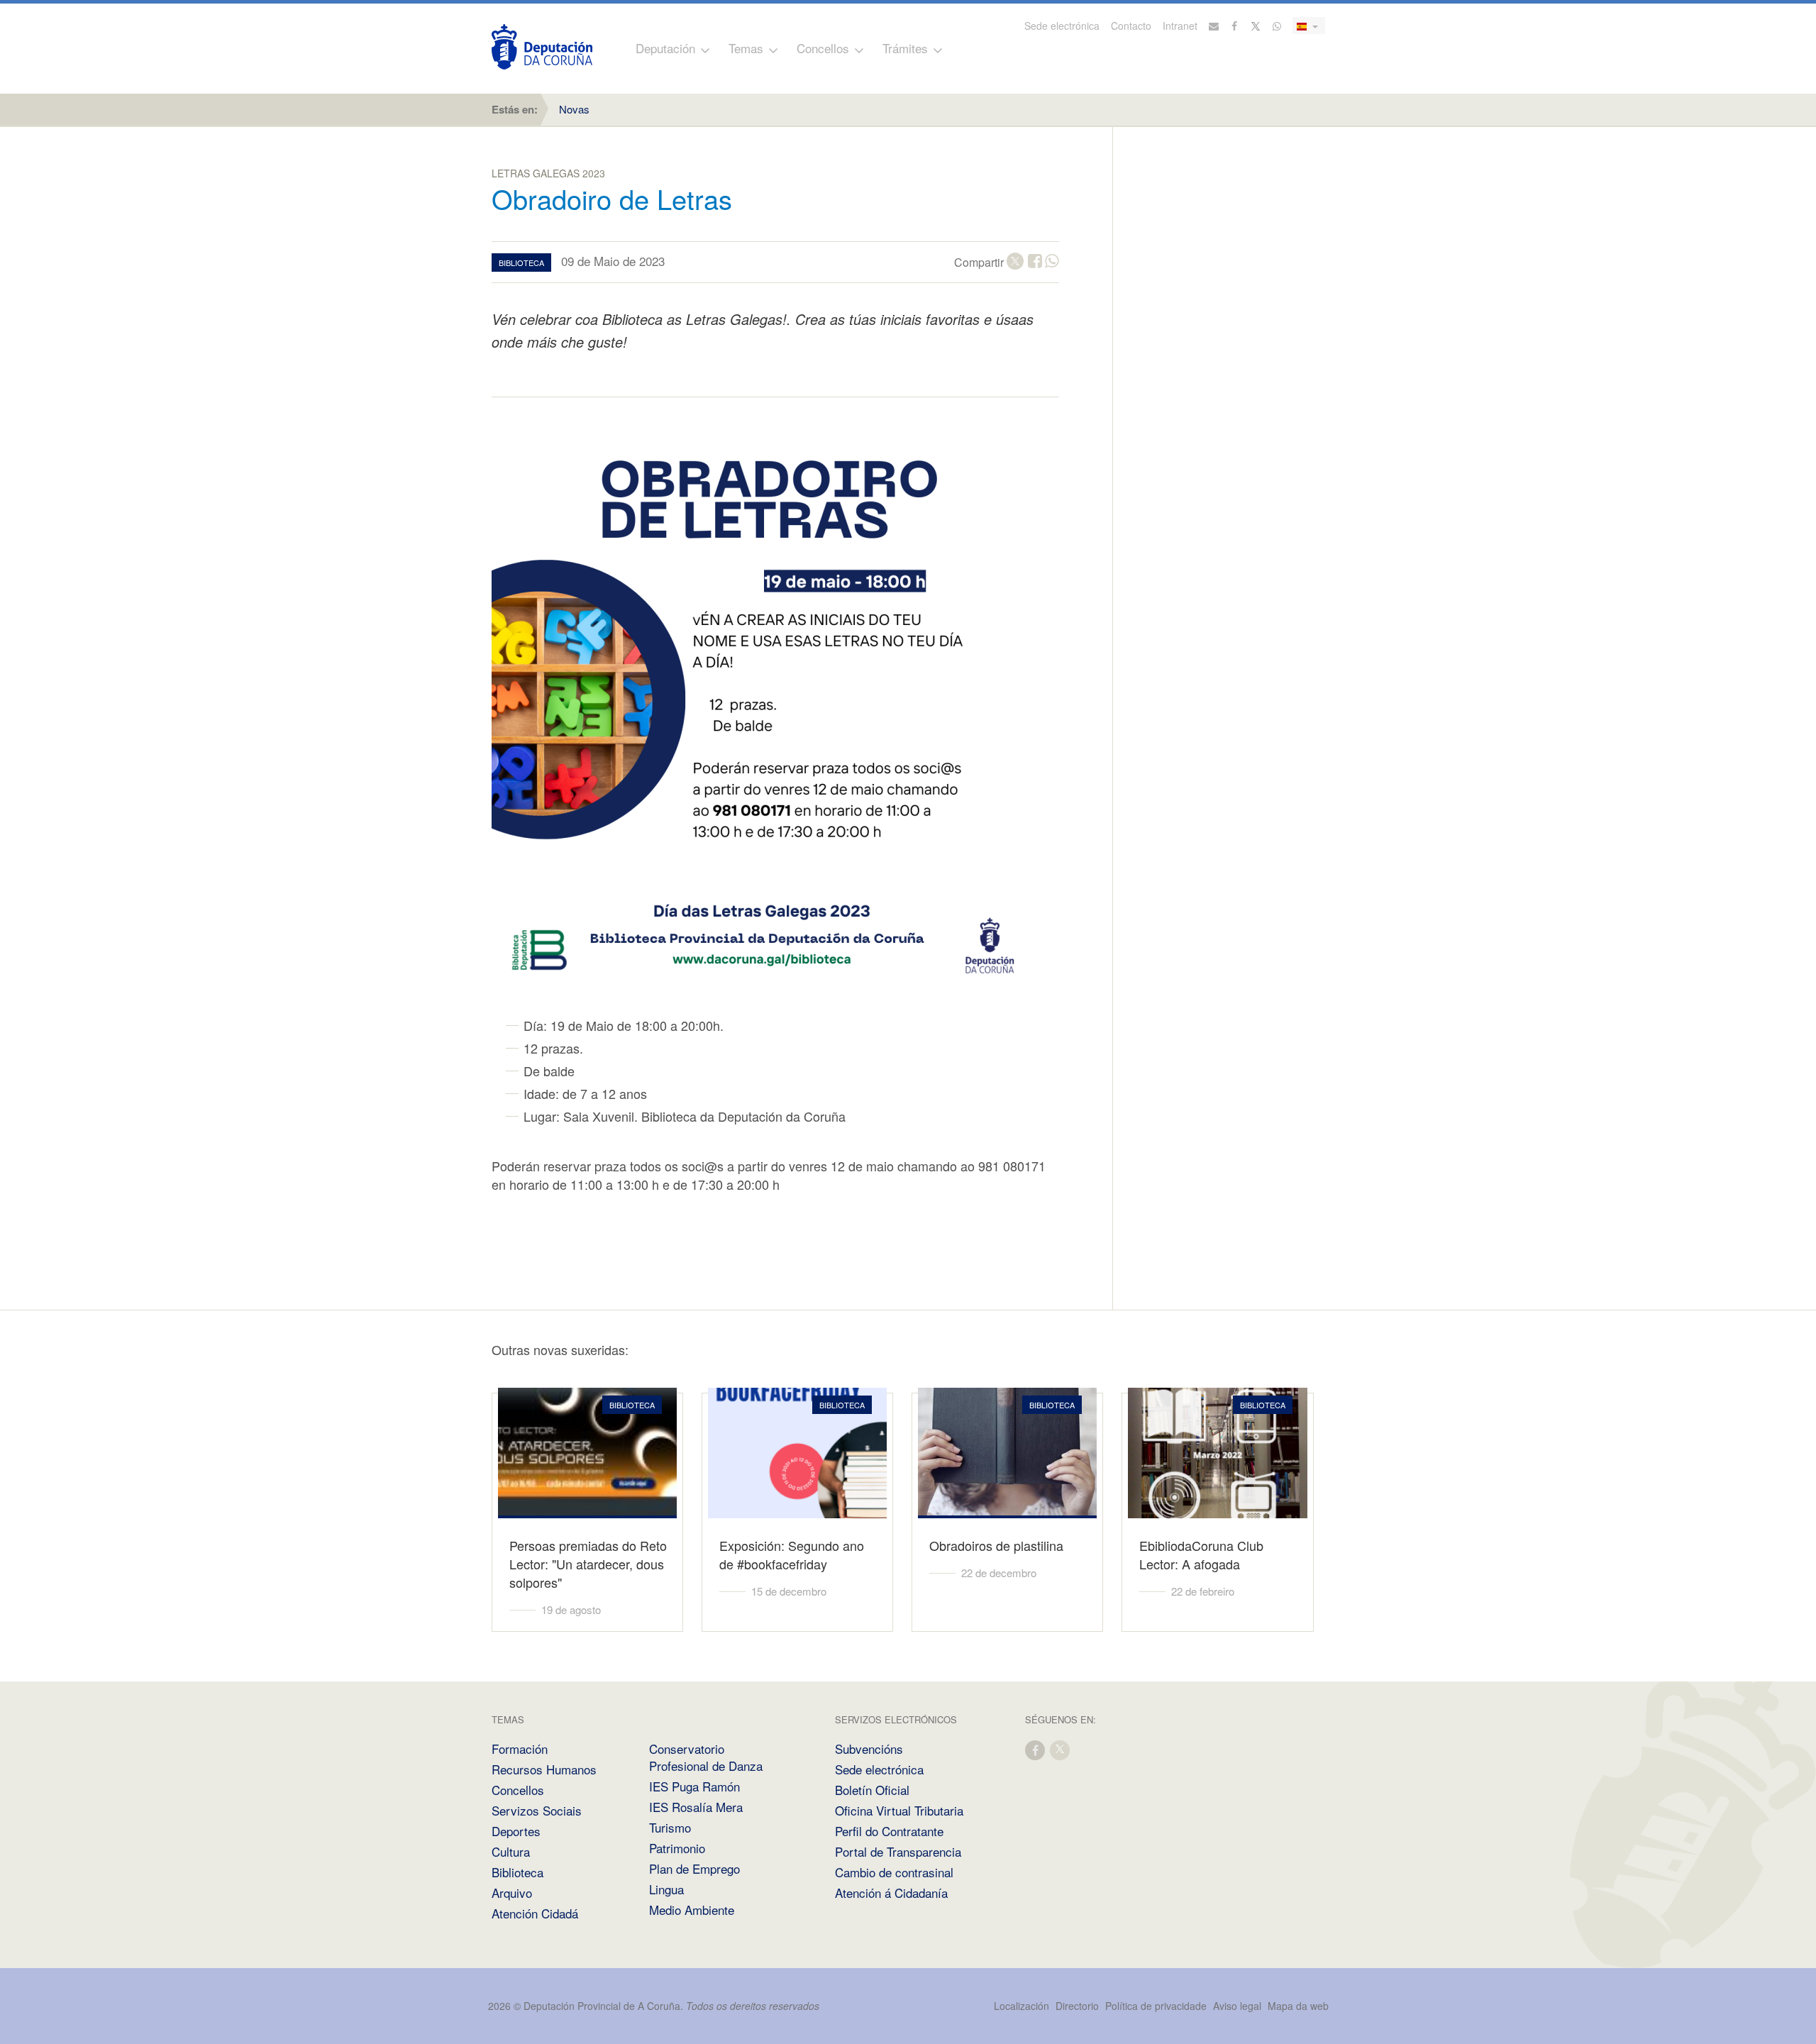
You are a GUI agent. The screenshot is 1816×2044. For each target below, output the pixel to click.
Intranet (1180, 26)
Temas (746, 48)
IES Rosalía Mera (696, 1807)
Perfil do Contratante (889, 1831)
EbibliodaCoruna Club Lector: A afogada (1201, 1554)
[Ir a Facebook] (1235, 26)
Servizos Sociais (537, 1810)
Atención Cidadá (535, 1913)
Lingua (666, 1889)
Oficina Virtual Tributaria (899, 1810)
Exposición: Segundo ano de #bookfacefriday (792, 1554)
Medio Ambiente (692, 1910)
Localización (1021, 2006)
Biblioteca (517, 1872)
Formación (520, 1749)
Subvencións (869, 1749)
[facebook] (1036, 1749)
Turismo (670, 1827)
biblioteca (521, 263)
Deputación (665, 48)
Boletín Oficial (872, 1790)
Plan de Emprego (694, 1868)
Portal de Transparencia (898, 1851)
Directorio (1077, 2006)
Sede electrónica (1062, 26)
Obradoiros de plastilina (996, 1545)
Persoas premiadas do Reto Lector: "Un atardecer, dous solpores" (588, 1564)
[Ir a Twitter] (1256, 26)
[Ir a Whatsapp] (1277, 26)
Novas (574, 109)
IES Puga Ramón (694, 1786)
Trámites (905, 48)
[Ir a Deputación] (542, 47)
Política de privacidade (1157, 2006)
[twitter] (1061, 1749)
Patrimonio (677, 1848)
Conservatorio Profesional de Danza (706, 1757)
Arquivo (512, 1893)
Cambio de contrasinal (894, 1872)
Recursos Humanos (544, 1769)
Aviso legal (1237, 2006)
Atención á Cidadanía (891, 1893)
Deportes (516, 1831)
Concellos (823, 48)
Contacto (1131, 26)
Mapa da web (1298, 2006)
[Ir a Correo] (1214, 26)
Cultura (511, 1851)
